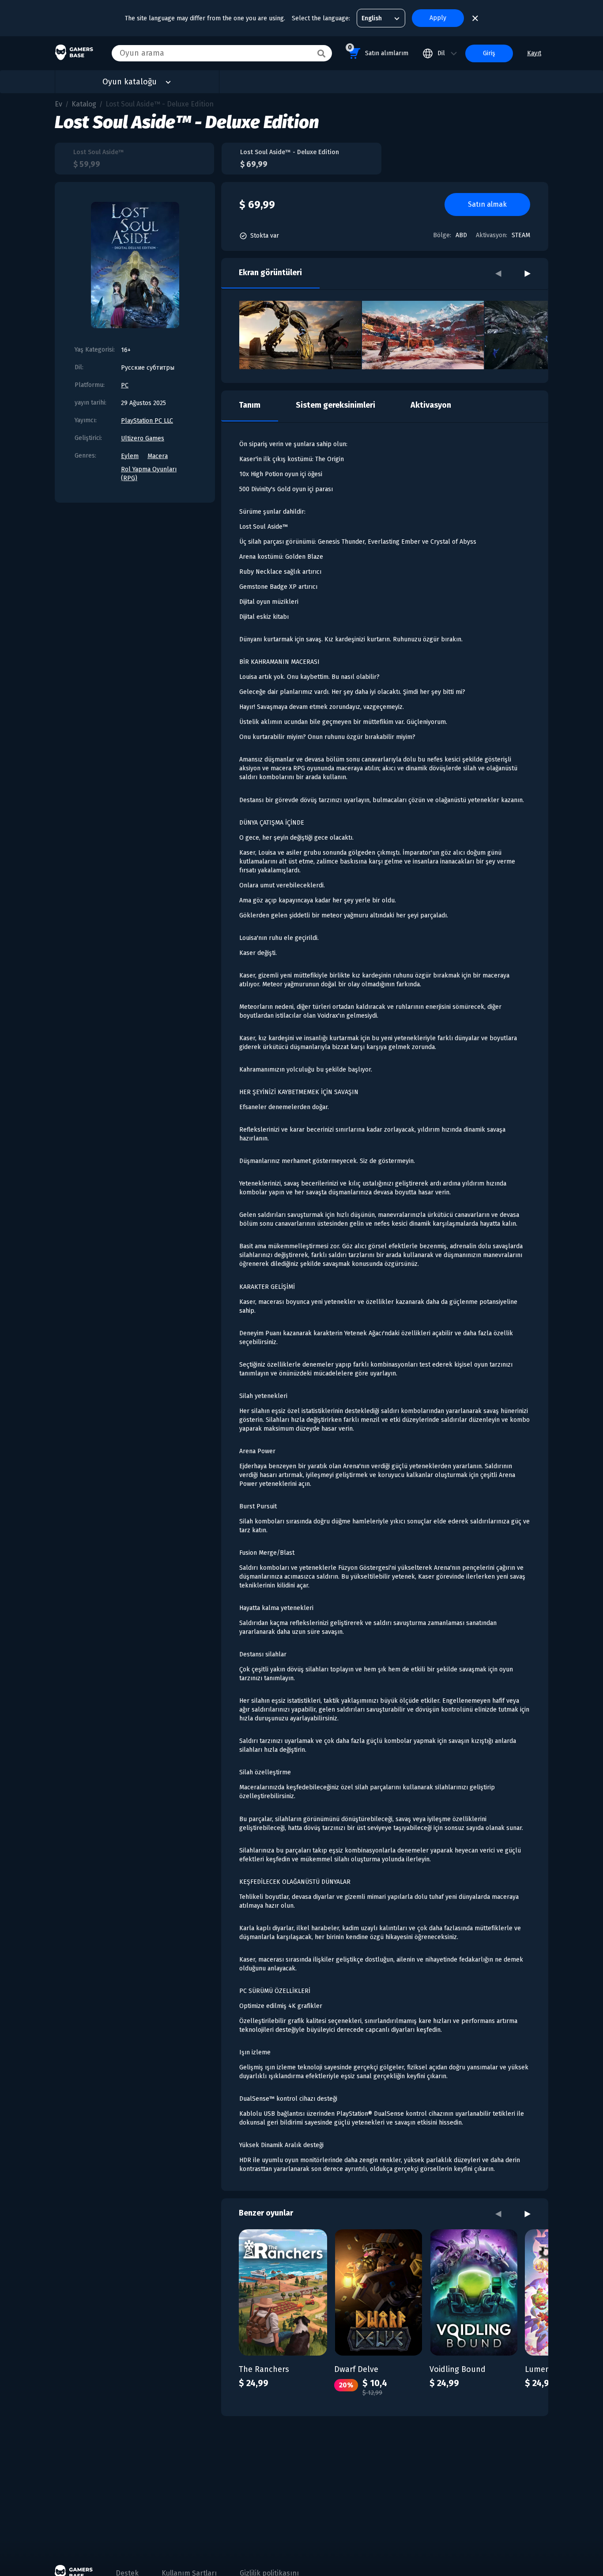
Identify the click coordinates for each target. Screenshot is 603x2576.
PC (125, 385)
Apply (438, 18)
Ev (58, 104)
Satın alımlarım (378, 50)
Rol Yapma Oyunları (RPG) (149, 474)
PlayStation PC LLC (147, 421)
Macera (158, 456)
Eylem (130, 456)
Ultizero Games (143, 438)
